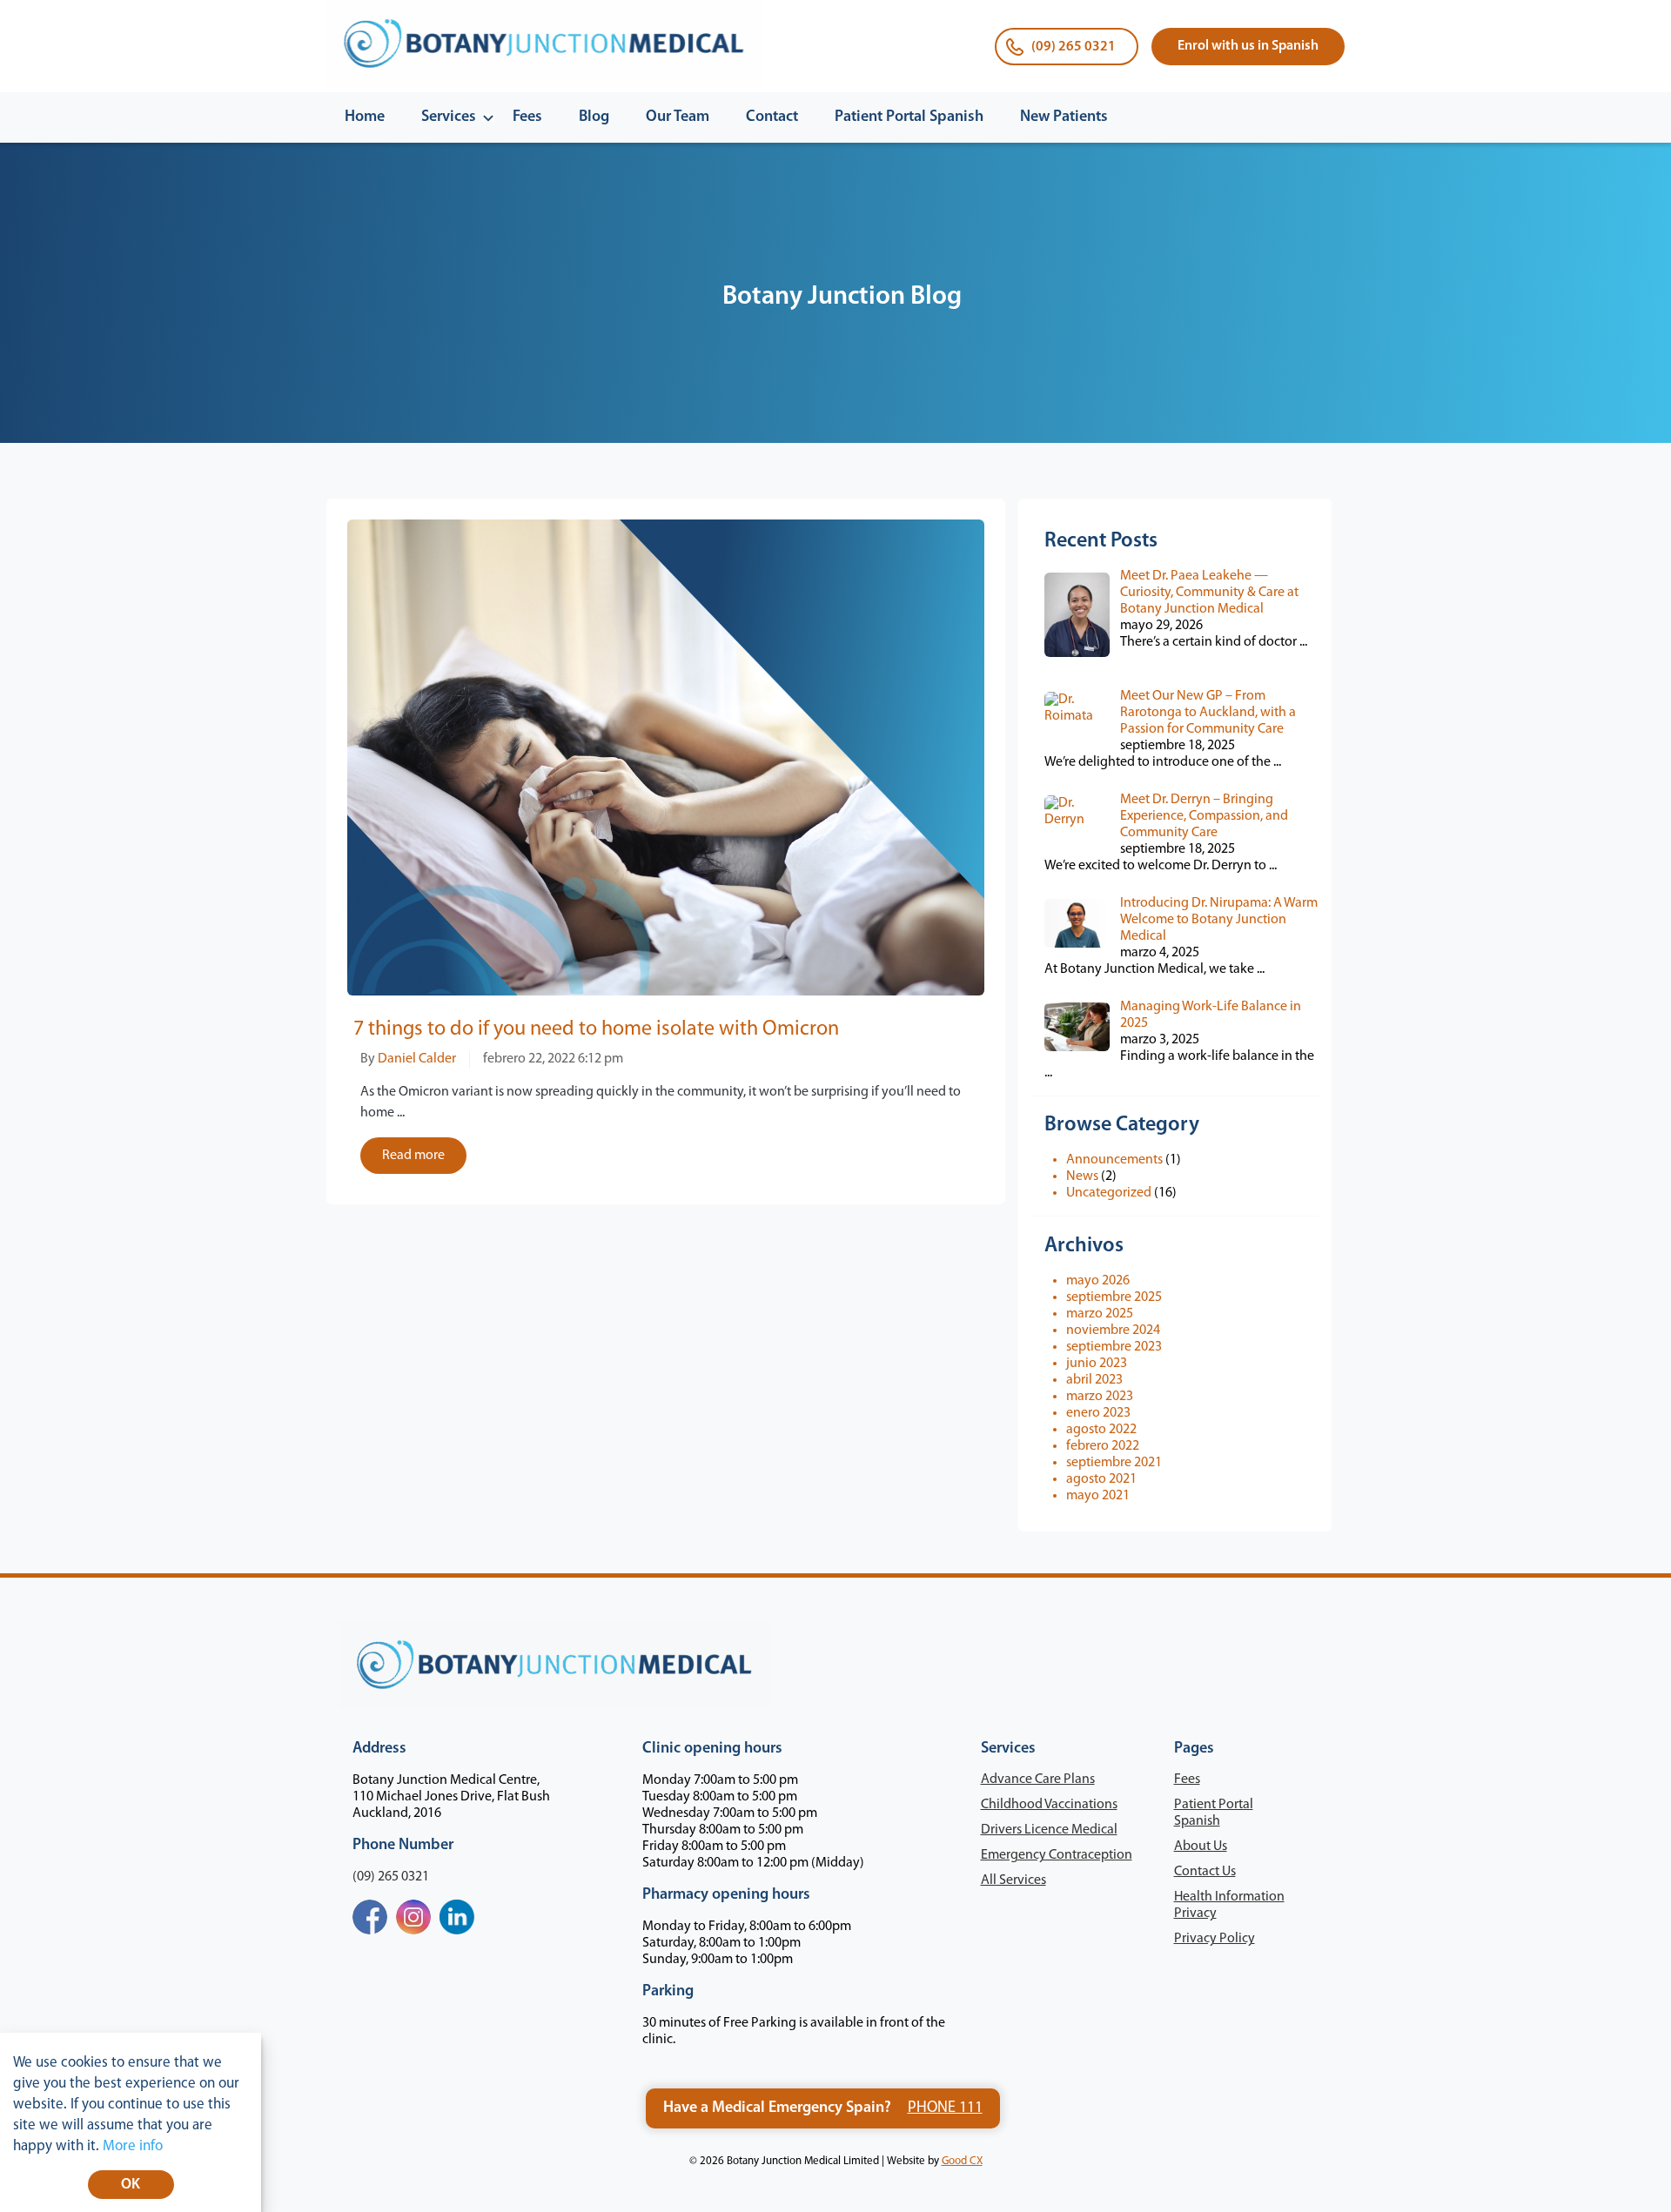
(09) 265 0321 (1074, 47)
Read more (413, 1156)
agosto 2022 (1101, 1430)
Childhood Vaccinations (1049, 1805)
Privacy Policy (1215, 1939)
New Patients (1064, 117)
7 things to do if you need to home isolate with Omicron (596, 1029)
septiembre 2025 (1114, 1297)
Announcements (1114, 1160)
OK (131, 2185)
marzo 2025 (1100, 1314)
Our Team (678, 117)
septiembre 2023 (1114, 1347)
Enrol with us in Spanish (1248, 46)
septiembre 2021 (1114, 1463)
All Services (1013, 1880)
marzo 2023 (1100, 1397)
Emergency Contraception (1057, 1855)
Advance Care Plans (1038, 1780)
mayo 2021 (1098, 1496)
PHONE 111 (945, 2108)
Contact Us (1205, 1872)
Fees (527, 117)
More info (133, 2146)
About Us (1201, 1847)
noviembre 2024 (1113, 1331)
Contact (772, 117)
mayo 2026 (1098, 1281)
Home (365, 117)
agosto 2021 (1101, 1479)
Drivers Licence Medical (1049, 1830)
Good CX (962, 2161)
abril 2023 (1094, 1380)
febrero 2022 (1103, 1446)
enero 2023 (1098, 1413)
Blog (594, 117)
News (1082, 1176)
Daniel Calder (417, 1059)
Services (449, 117)
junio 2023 (1097, 1364)
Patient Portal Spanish (909, 117)
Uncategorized (1109, 1193)
